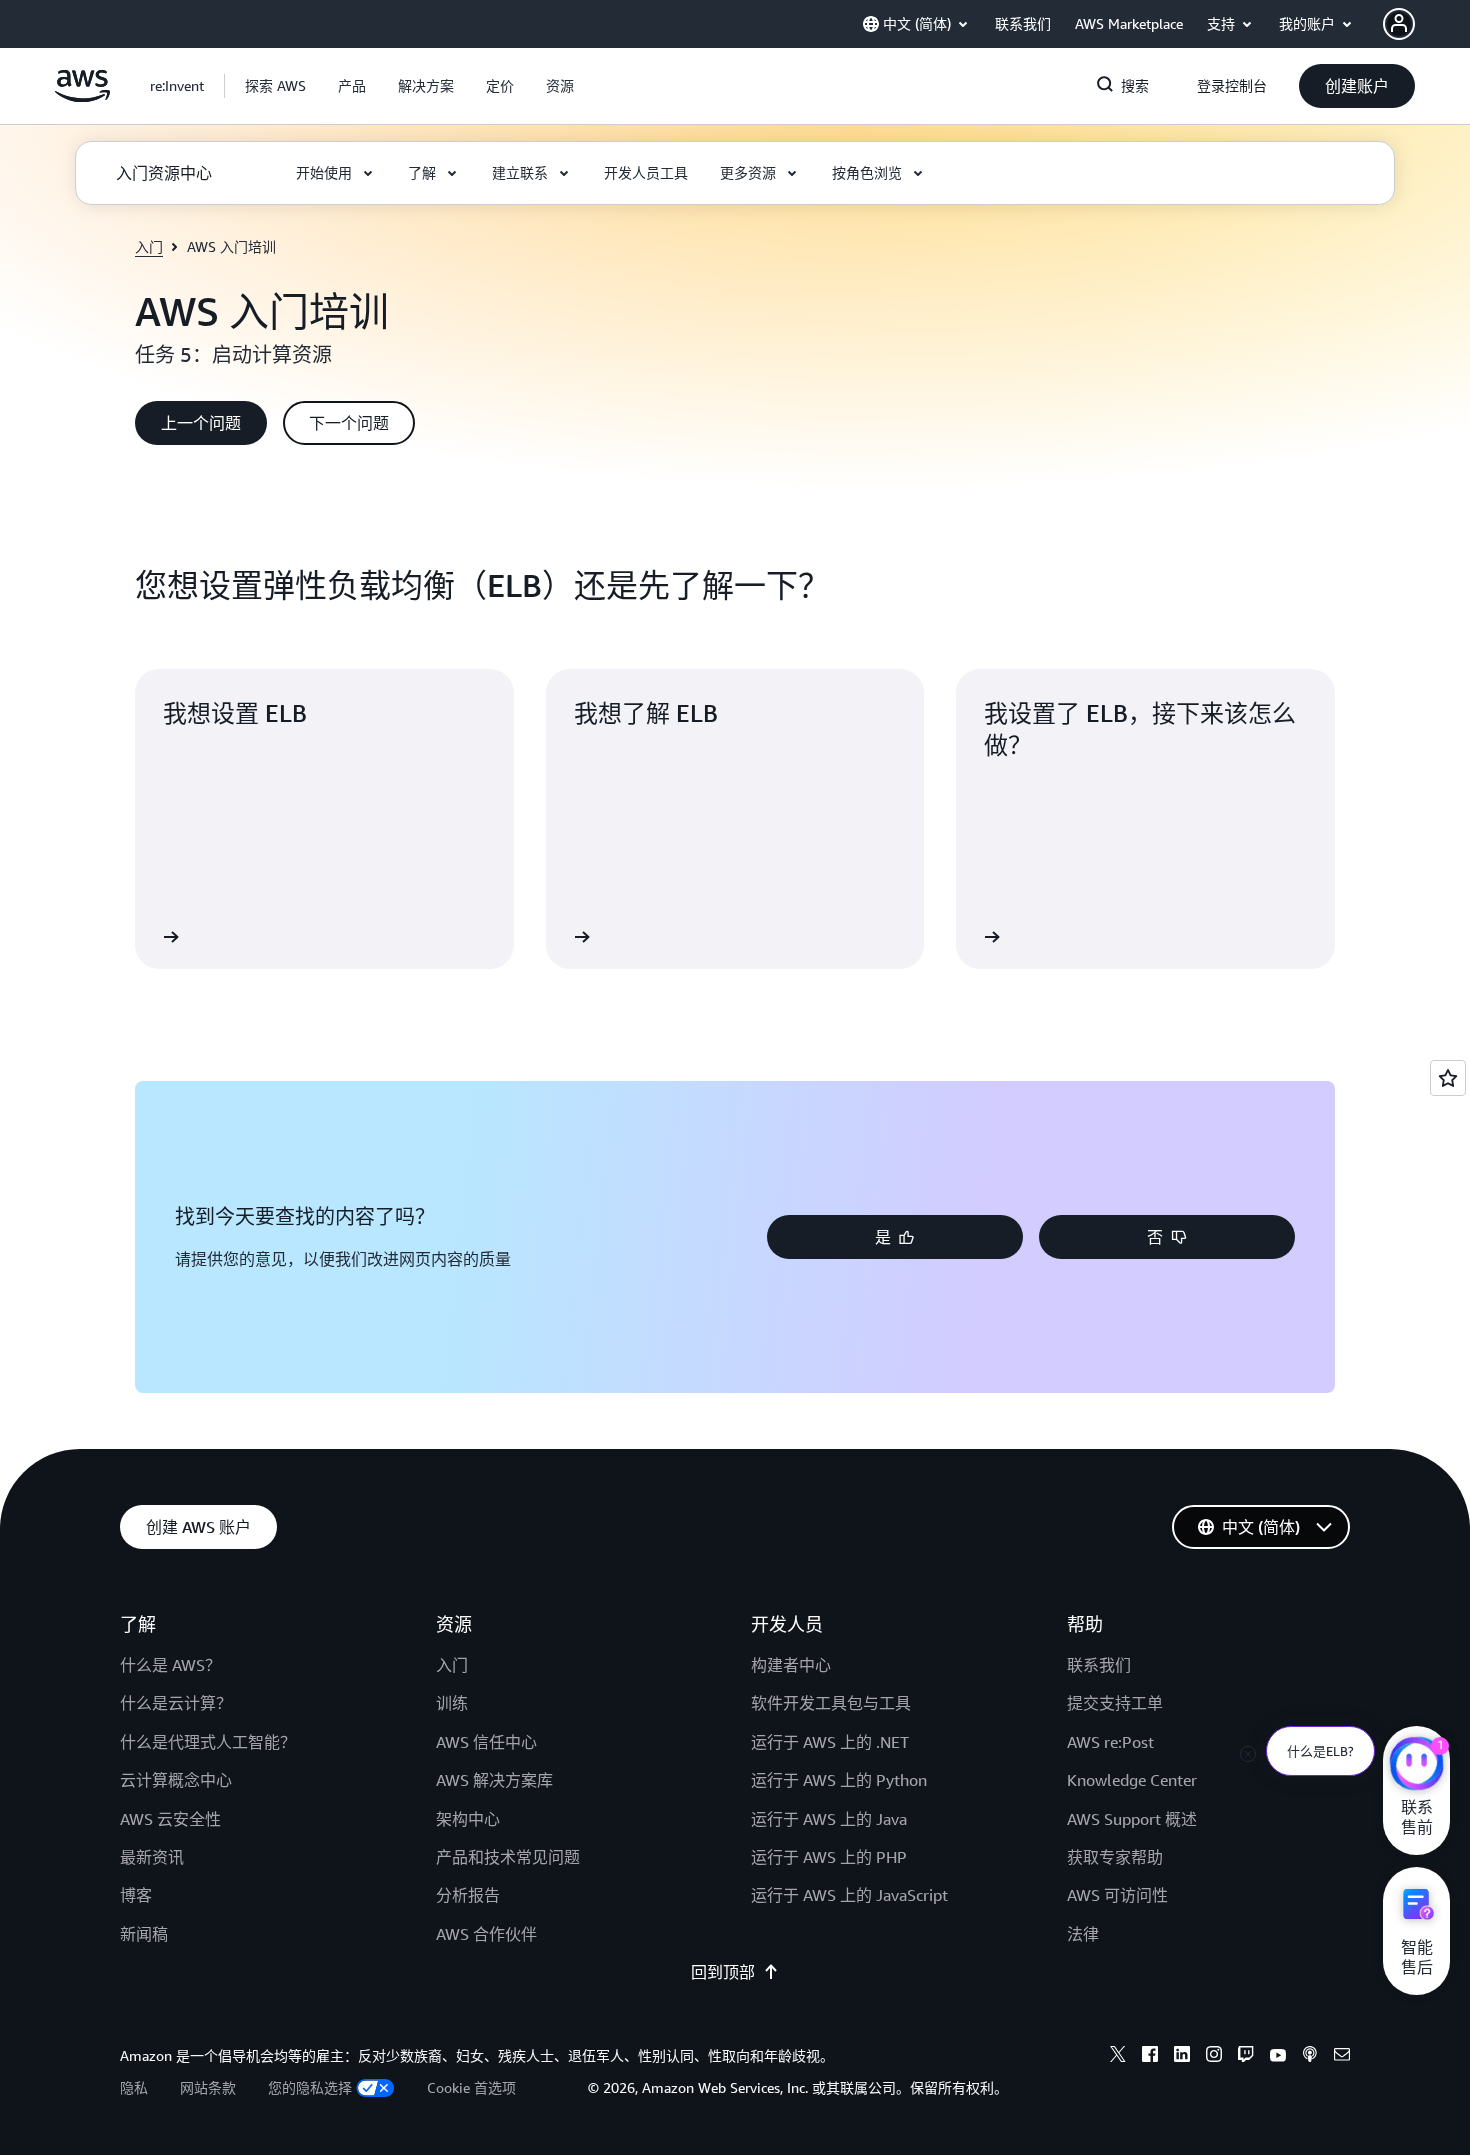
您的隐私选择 (310, 2087)
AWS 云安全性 (170, 1819)
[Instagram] (1214, 2057)
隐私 (134, 2087)
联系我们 (1099, 1665)
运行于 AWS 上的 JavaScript (849, 1895)
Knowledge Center (1132, 1780)
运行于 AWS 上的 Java (829, 1819)
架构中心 (468, 1819)
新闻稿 (144, 1934)
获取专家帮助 (1115, 1857)
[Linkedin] (1182, 2057)
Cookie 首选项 (471, 2087)
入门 (149, 246)
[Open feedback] (1448, 1078)
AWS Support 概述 (1132, 1819)
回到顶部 (723, 1972)
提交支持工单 (1115, 1703)
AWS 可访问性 (1117, 1895)
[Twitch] (1246, 2057)
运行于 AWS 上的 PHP (829, 1857)
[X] (1118, 2057)
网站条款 (208, 2087)
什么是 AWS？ (170, 1665)
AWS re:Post (1110, 1742)
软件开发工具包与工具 (831, 1703)
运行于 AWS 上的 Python (839, 1780)
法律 (1083, 1934)
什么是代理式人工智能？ (208, 1742)
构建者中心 (791, 1665)
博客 (136, 1895)
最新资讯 (152, 1857)
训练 (452, 1703)
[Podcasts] (1310, 2057)
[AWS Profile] (1399, 24)
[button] (275, 86)
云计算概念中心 (176, 1780)
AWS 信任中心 (486, 1742)
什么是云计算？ (176, 1703)
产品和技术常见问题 (508, 1857)
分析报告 (468, 1895)
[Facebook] (1150, 2057)
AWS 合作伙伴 (486, 1934)
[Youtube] (1278, 2057)
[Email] (1342, 2057)
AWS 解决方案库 (494, 1780)
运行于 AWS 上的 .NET (830, 1742)
